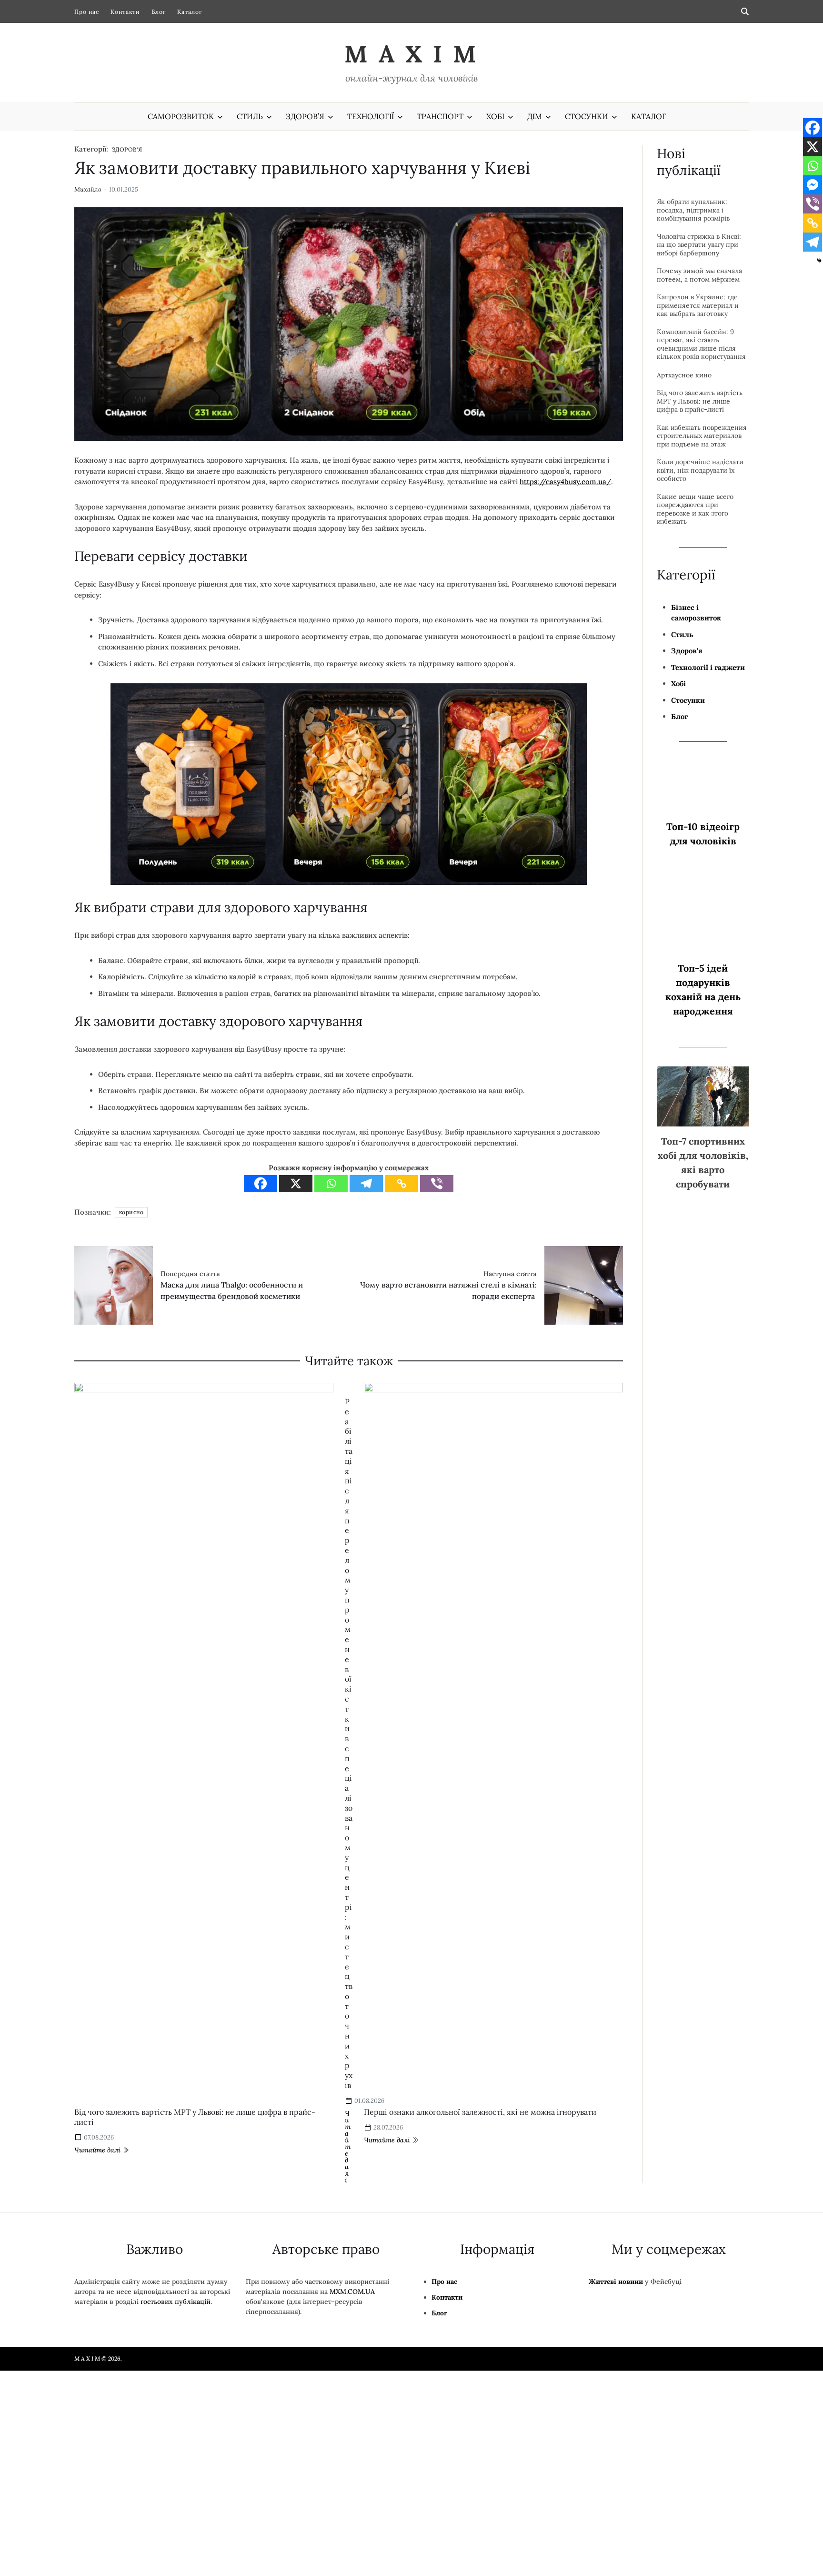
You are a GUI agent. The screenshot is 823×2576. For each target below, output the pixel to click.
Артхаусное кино (684, 375)
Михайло (88, 190)
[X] (296, 1183)
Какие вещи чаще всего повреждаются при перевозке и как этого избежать (695, 509)
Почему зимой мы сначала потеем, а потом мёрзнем (699, 275)
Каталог (190, 12)
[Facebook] (261, 1183)
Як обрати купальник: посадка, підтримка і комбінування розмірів (693, 210)
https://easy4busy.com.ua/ (565, 482)
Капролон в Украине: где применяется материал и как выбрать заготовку (698, 305)
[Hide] (819, 261)
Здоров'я (127, 149)
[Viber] (437, 1183)
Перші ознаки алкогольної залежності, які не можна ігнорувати (480, 2112)
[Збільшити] (574, 696)
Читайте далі (97, 2150)
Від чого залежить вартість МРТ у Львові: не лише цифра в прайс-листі (700, 401)
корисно (131, 1212)
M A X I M (411, 54)
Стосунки (587, 116)
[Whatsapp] (331, 1183)
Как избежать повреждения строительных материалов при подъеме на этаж (702, 436)
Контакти (125, 12)
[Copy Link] (401, 1183)
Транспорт (440, 116)
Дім (535, 116)
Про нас (87, 12)
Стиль (250, 116)
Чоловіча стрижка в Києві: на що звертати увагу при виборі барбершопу (699, 245)
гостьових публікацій (176, 2302)
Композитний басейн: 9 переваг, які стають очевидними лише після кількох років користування (701, 345)
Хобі (495, 116)
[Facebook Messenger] (813, 185)
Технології (371, 116)
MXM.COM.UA (352, 2292)
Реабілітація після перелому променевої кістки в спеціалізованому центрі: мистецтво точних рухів (349, 1743)
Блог (159, 12)
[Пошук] (745, 11)
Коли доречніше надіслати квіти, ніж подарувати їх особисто (700, 470)
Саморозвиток (181, 116)
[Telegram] (366, 1183)
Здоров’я (305, 116)
